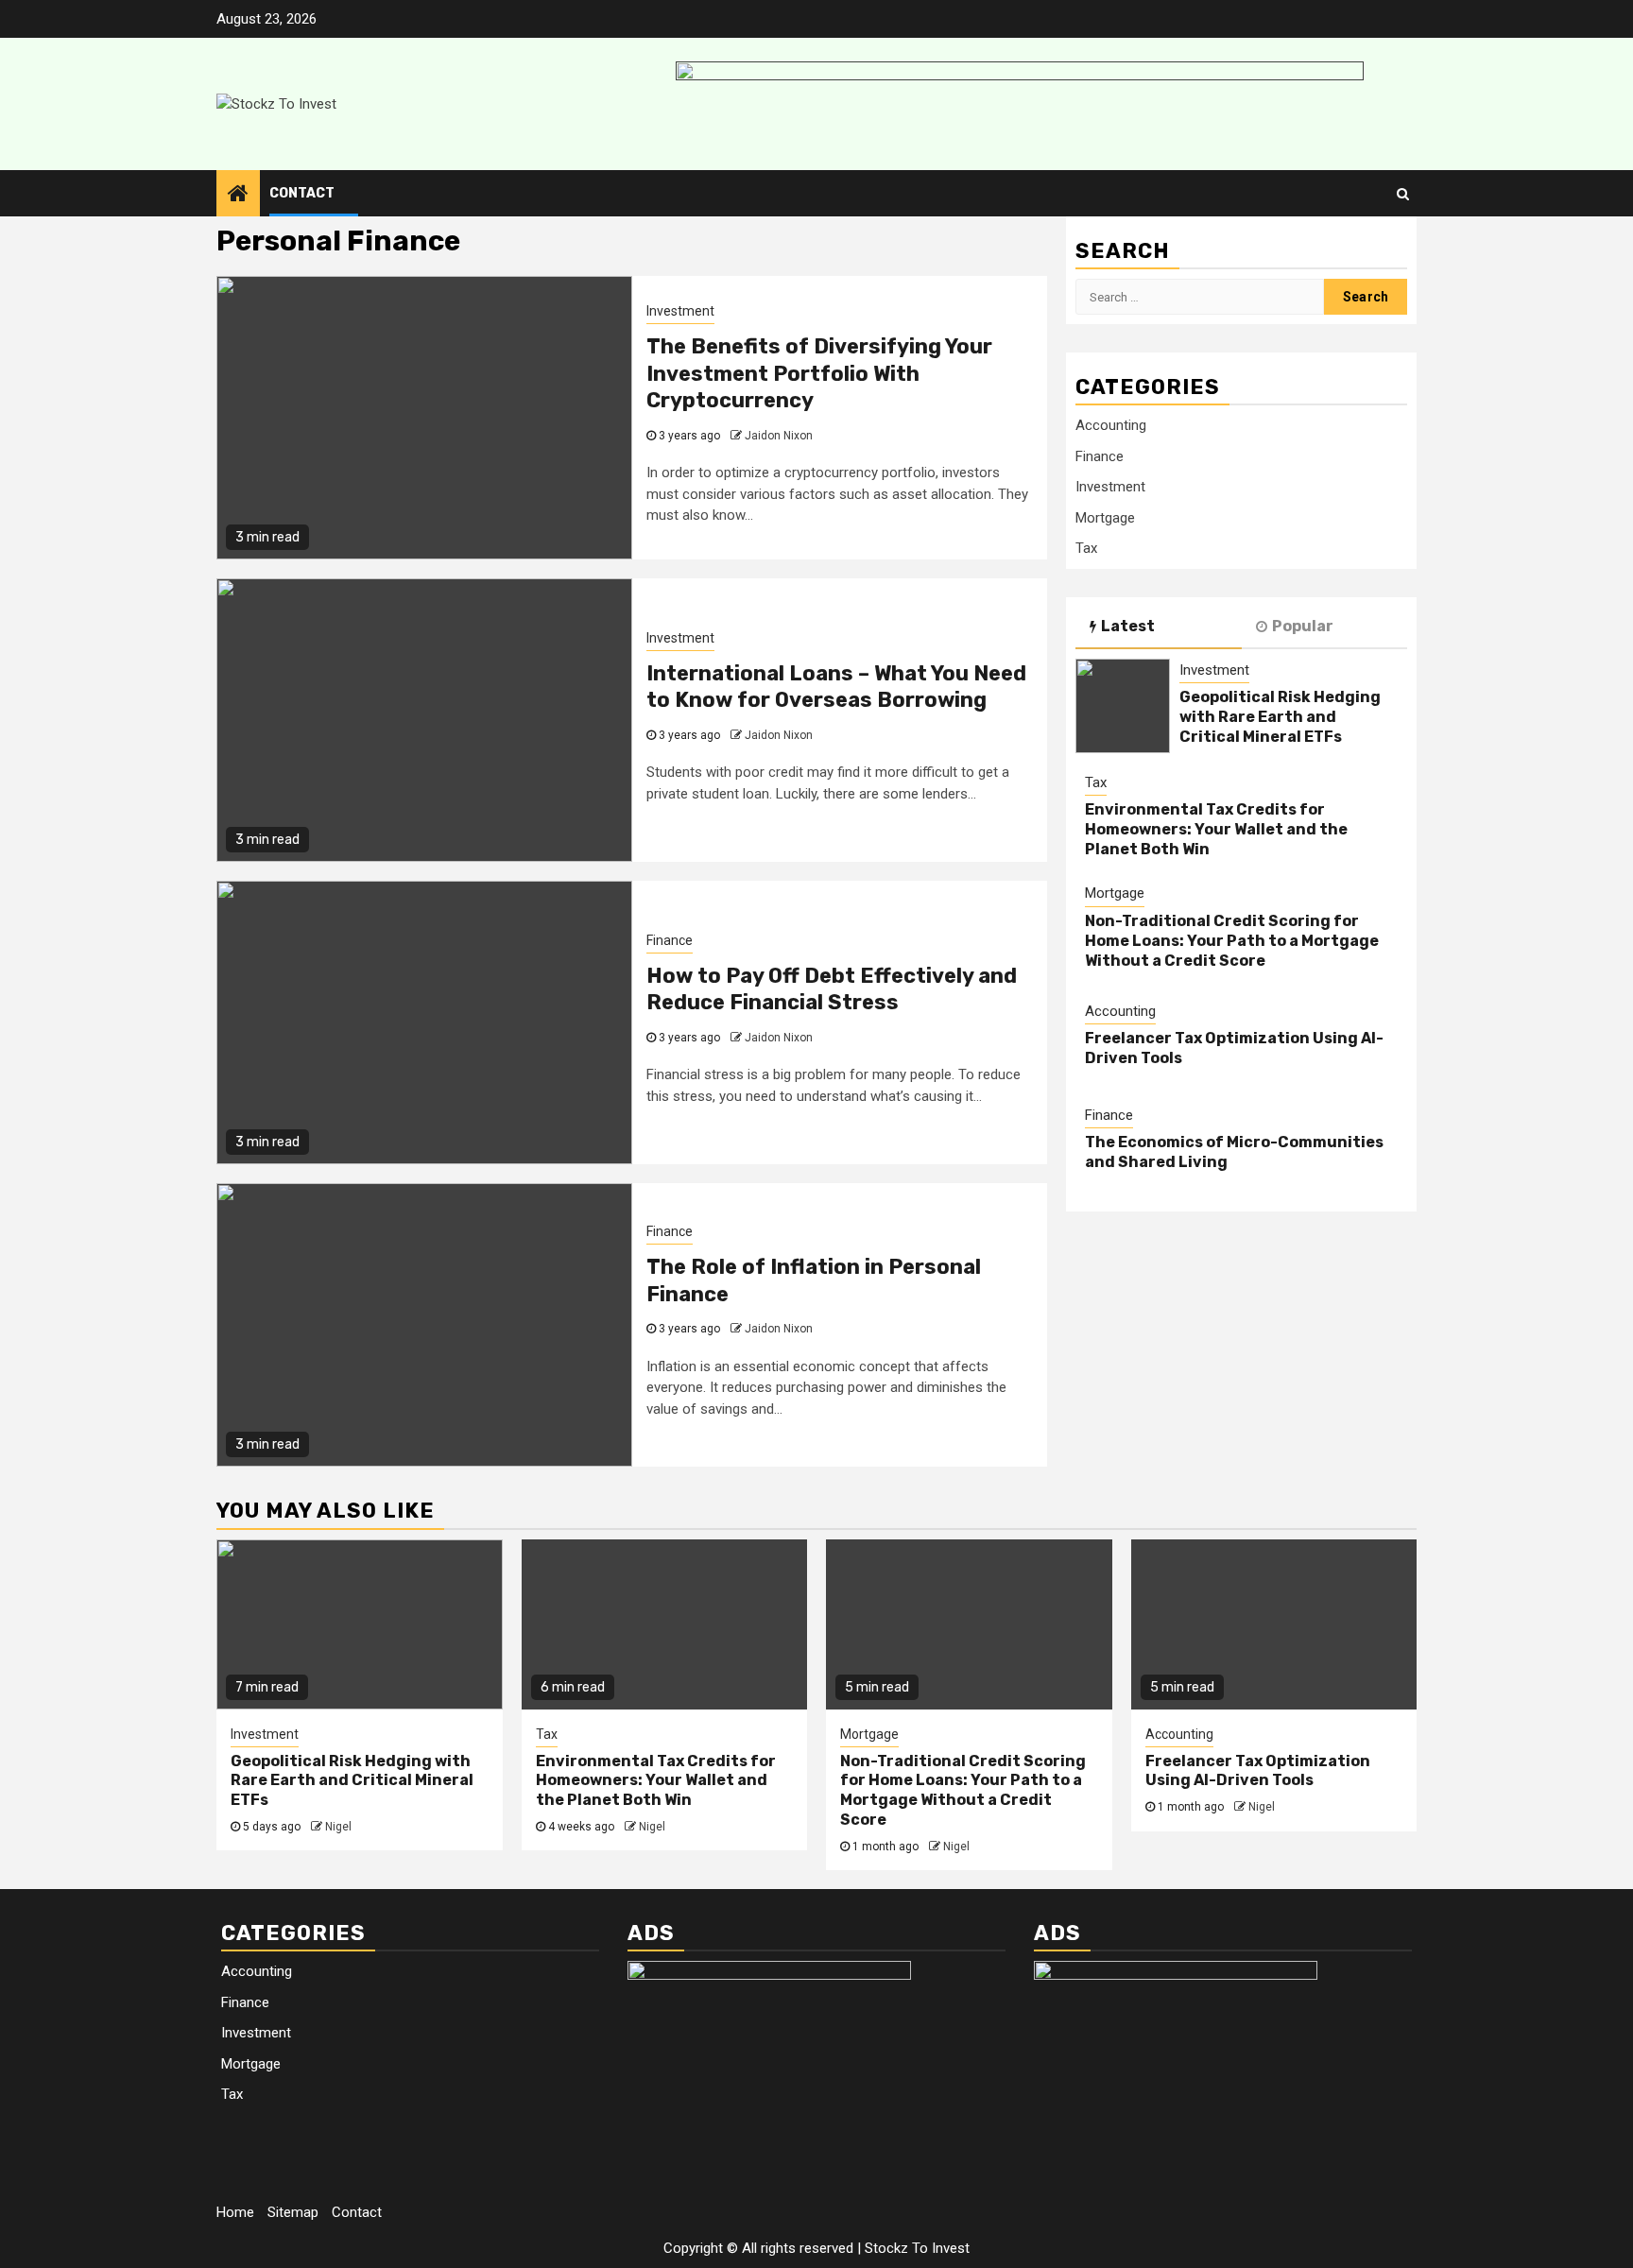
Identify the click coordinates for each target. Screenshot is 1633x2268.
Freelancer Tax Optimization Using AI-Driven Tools (1258, 1771)
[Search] (1403, 194)
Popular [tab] (1303, 626)
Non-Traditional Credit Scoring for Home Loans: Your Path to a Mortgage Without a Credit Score (1232, 941)
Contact (302, 193)
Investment (680, 311)
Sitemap (293, 2212)
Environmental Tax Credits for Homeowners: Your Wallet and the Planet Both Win (1216, 830)
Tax (1086, 549)
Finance (670, 940)
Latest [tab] (1128, 626)
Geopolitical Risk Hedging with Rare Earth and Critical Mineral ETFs (1280, 718)
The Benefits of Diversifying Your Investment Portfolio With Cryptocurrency (819, 373)
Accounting (1111, 426)
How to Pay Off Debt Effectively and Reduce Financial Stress (832, 989)
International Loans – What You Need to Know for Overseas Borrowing (836, 687)
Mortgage (1105, 518)
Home (235, 2212)
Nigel (338, 1827)
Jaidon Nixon (779, 436)
